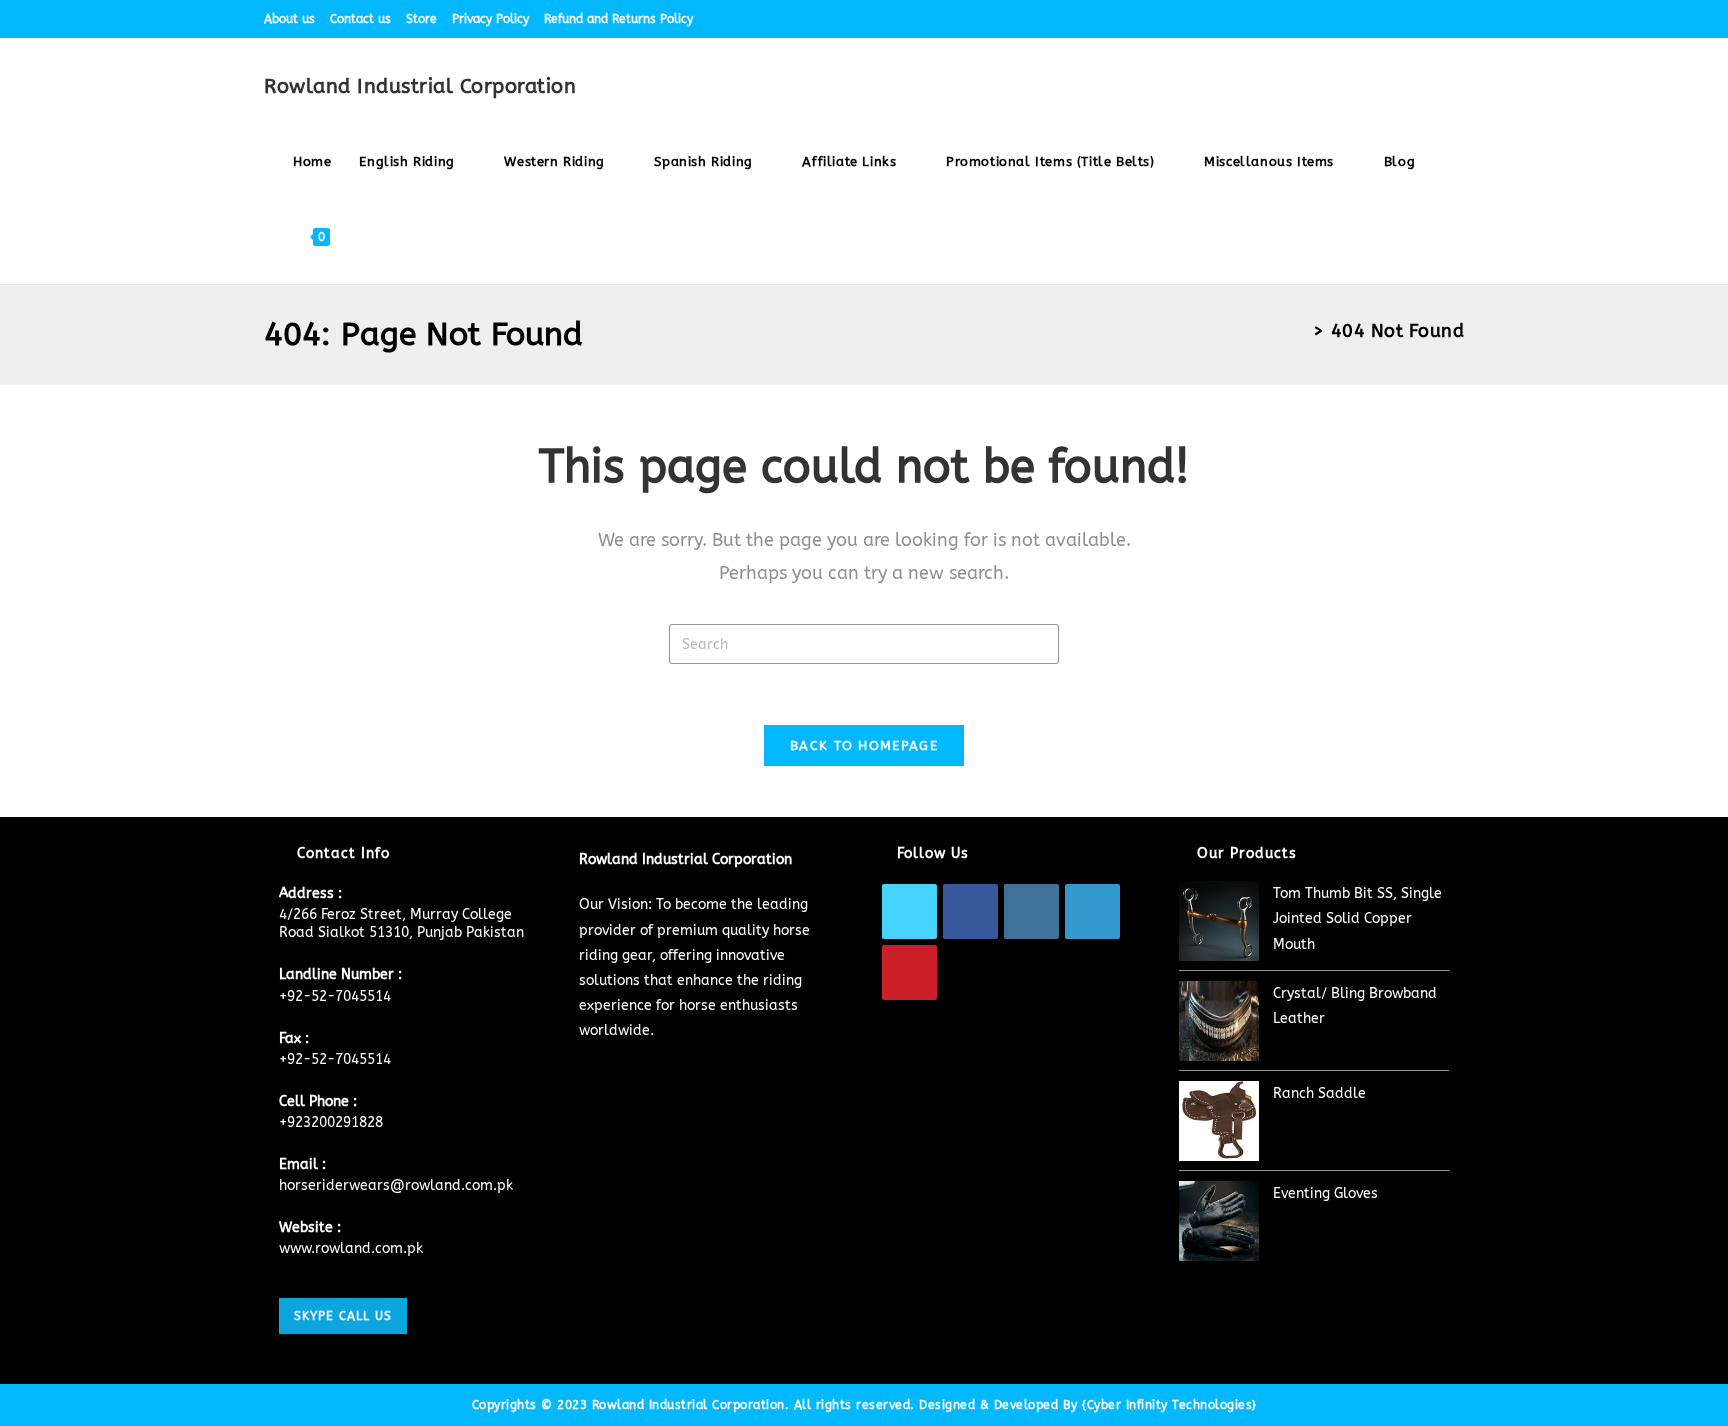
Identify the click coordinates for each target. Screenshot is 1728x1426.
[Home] (1300, 331)
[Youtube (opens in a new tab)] (1455, 19)
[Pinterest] (909, 972)
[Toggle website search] (363, 236)
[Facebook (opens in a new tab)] (1343, 19)
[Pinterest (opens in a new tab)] (1366, 19)
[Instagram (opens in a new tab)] (1389, 19)
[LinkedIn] (1092, 911)
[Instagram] (1031, 911)
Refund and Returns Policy (618, 19)
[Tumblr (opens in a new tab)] (1435, 19)
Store (421, 19)
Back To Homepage (864, 745)
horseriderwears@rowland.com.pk (396, 1185)
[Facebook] (970, 911)
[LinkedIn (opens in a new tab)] (1412, 19)
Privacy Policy (490, 19)
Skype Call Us (343, 1316)
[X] (909, 911)
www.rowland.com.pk (351, 1248)
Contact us (360, 19)
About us (289, 19)
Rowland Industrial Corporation (420, 86)
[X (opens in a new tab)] (1320, 19)
